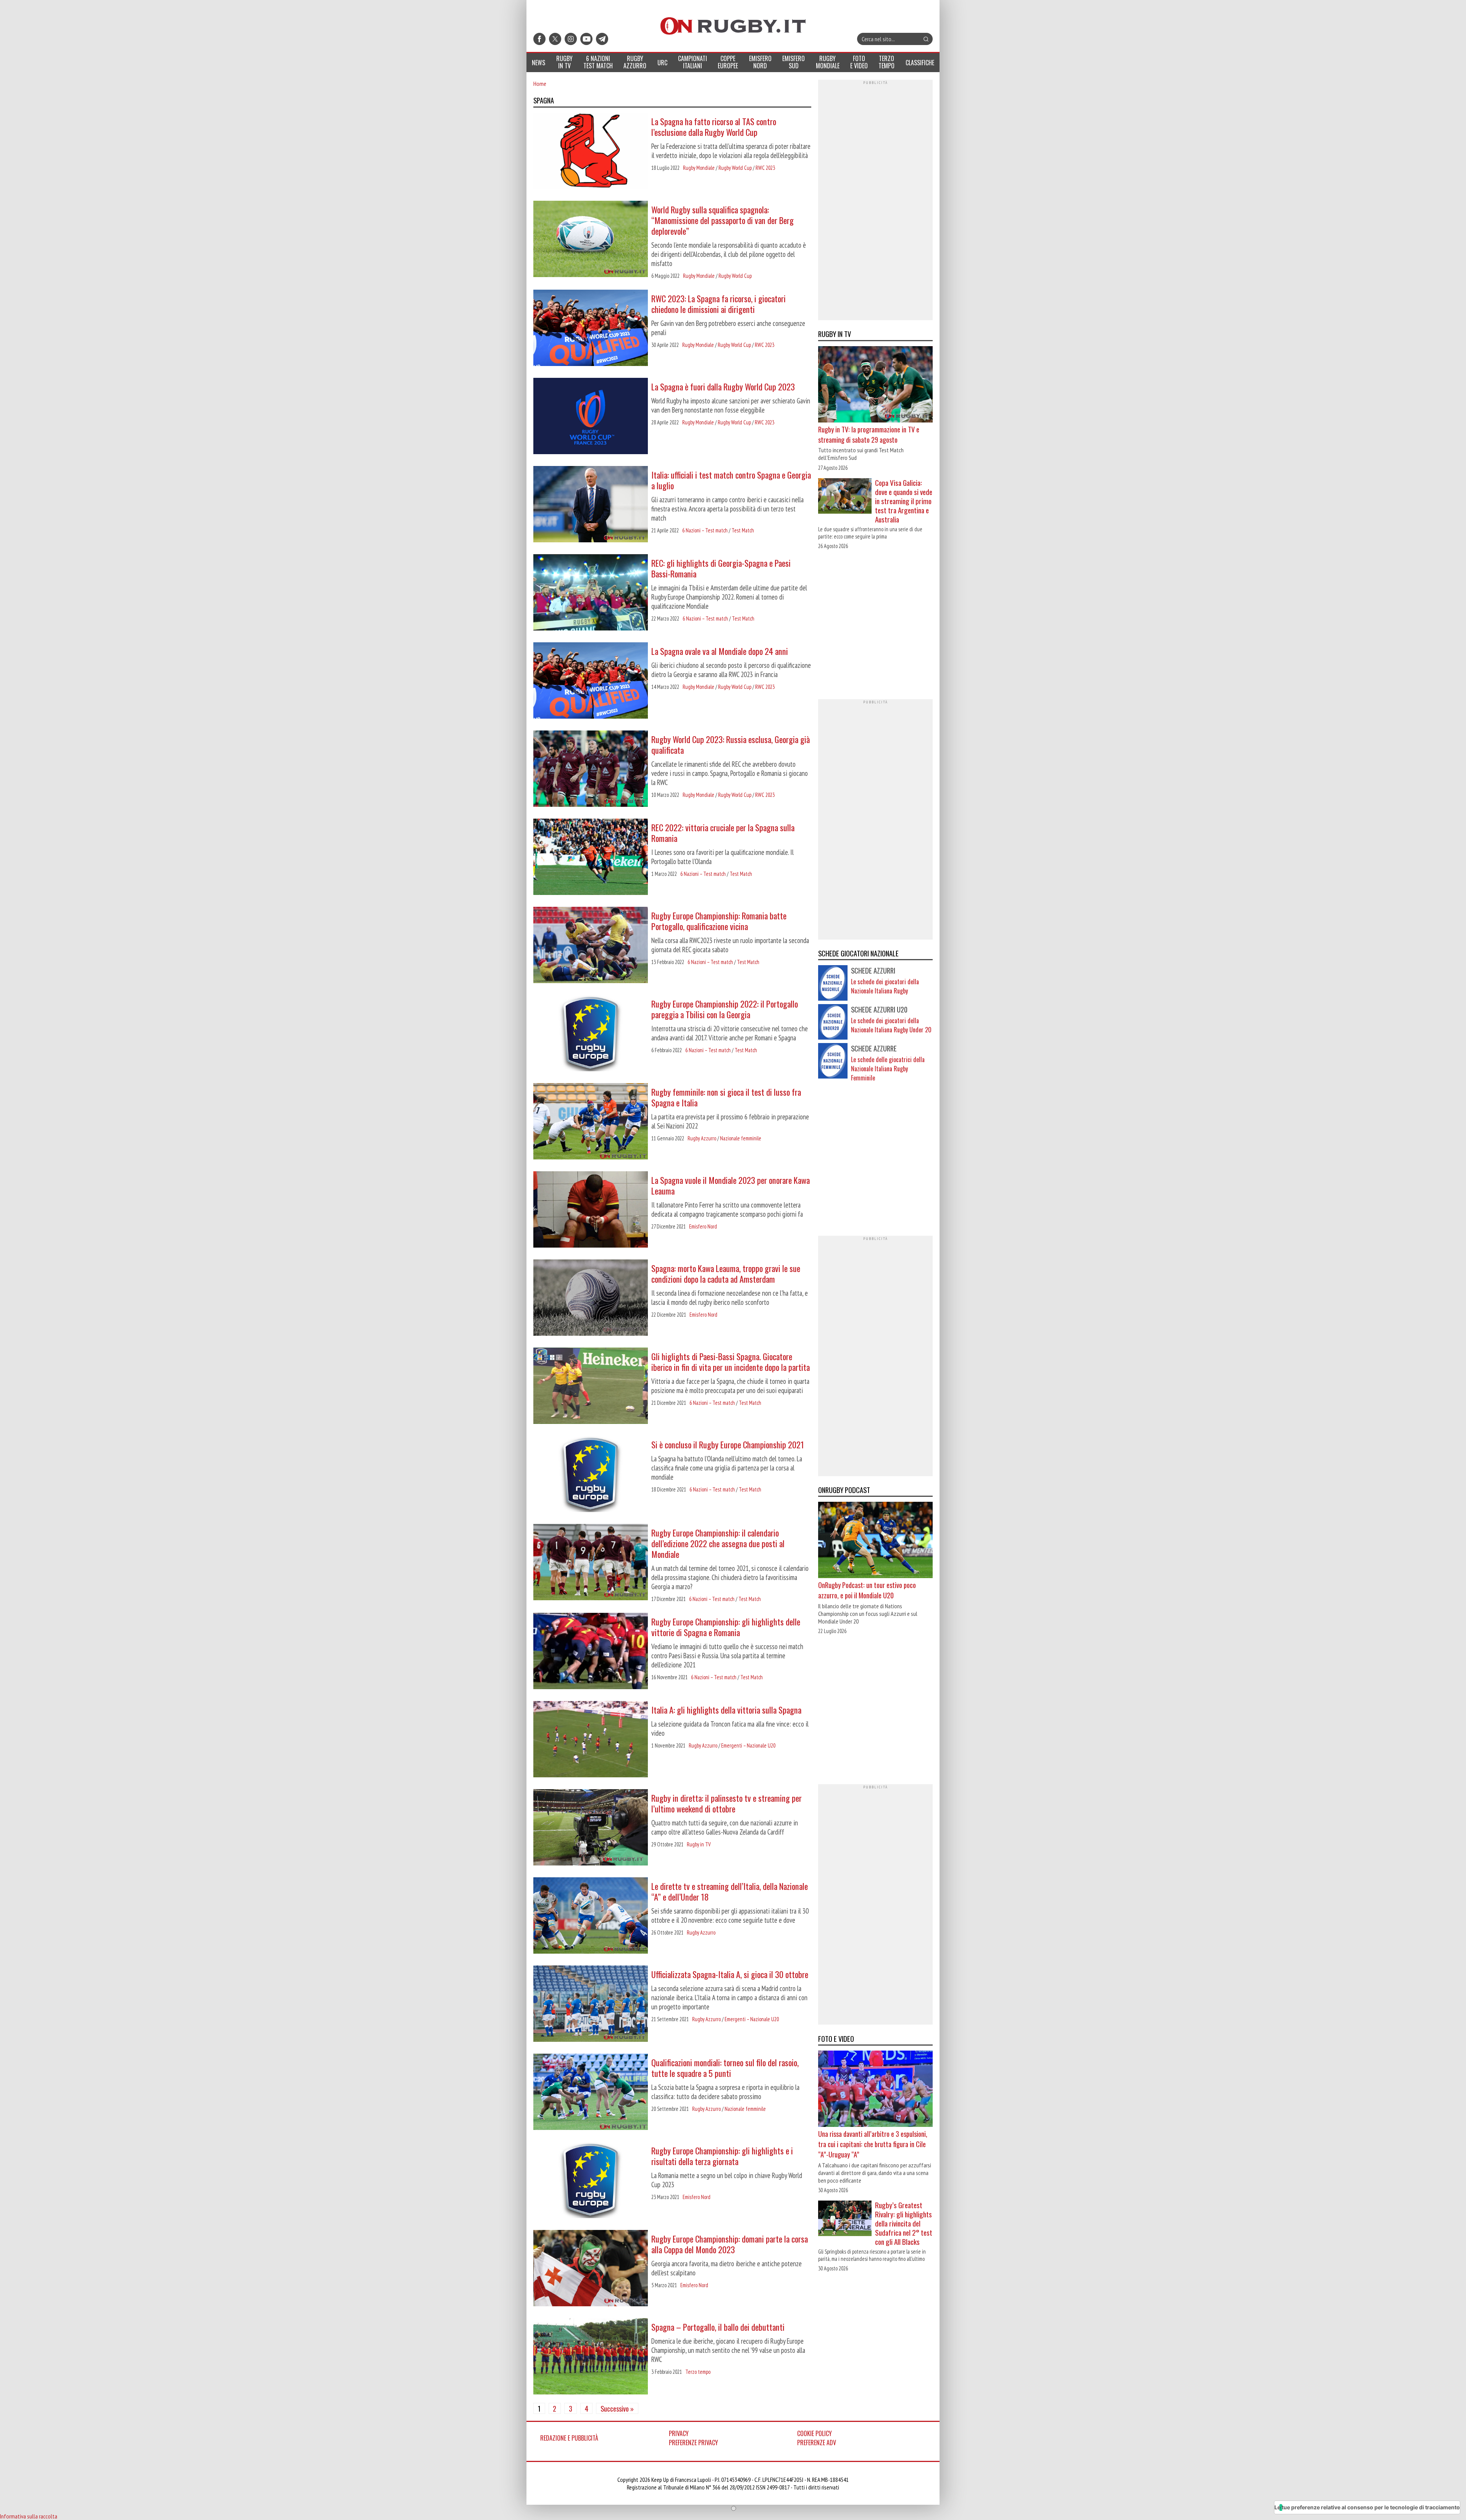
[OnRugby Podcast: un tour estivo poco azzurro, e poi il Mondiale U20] (875, 1541)
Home (540, 84)
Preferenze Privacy (693, 2443)
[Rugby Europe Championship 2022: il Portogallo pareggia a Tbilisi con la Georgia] (591, 1034)
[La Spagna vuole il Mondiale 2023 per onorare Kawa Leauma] (591, 1210)
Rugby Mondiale (699, 168)
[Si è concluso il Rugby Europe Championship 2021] (591, 1475)
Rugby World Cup (735, 168)
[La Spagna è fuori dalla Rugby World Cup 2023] (591, 417)
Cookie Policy (815, 2433)
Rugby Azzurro (702, 1138)
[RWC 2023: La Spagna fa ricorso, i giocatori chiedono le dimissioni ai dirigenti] (591, 329)
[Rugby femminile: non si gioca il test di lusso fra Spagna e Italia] (591, 1122)
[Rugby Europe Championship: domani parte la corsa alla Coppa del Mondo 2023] (591, 2269)
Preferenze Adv (817, 2443)
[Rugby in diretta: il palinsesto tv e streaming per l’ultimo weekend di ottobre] (591, 1828)
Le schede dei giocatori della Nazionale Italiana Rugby (885, 986)
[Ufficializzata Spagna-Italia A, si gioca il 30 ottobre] (591, 2004)
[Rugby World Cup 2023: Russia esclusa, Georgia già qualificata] (591, 769)
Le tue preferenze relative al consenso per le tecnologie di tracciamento (1367, 2507)
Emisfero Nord (703, 1226)
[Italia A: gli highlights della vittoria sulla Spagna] (591, 1740)
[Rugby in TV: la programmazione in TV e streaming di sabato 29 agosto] (875, 385)
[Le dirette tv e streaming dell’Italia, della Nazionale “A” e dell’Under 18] (591, 1916)
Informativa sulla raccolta (29, 2516)
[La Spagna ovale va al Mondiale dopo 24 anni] (591, 681)
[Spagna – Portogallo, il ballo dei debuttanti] (591, 2357)
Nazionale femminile (741, 1138)
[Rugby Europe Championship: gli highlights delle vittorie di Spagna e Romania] (591, 1652)
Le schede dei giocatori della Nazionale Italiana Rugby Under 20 (891, 1025)
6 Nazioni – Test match (705, 530)
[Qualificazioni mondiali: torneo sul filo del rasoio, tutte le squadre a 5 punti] (591, 2093)
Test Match (743, 530)
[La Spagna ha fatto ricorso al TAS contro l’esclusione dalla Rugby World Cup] (591, 152)
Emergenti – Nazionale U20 (748, 1745)
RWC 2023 (765, 168)
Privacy (679, 2433)
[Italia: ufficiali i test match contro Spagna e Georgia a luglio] (591, 505)
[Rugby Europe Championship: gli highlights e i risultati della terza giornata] (591, 2181)
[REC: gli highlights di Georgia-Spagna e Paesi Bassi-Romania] (591, 593)
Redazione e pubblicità (569, 2438)
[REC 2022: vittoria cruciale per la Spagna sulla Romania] (591, 858)
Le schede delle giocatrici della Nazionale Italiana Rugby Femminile (888, 1069)
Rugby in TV (699, 1844)
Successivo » (617, 2408)
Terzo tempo (698, 2372)
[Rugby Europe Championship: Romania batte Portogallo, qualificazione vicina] (591, 946)
